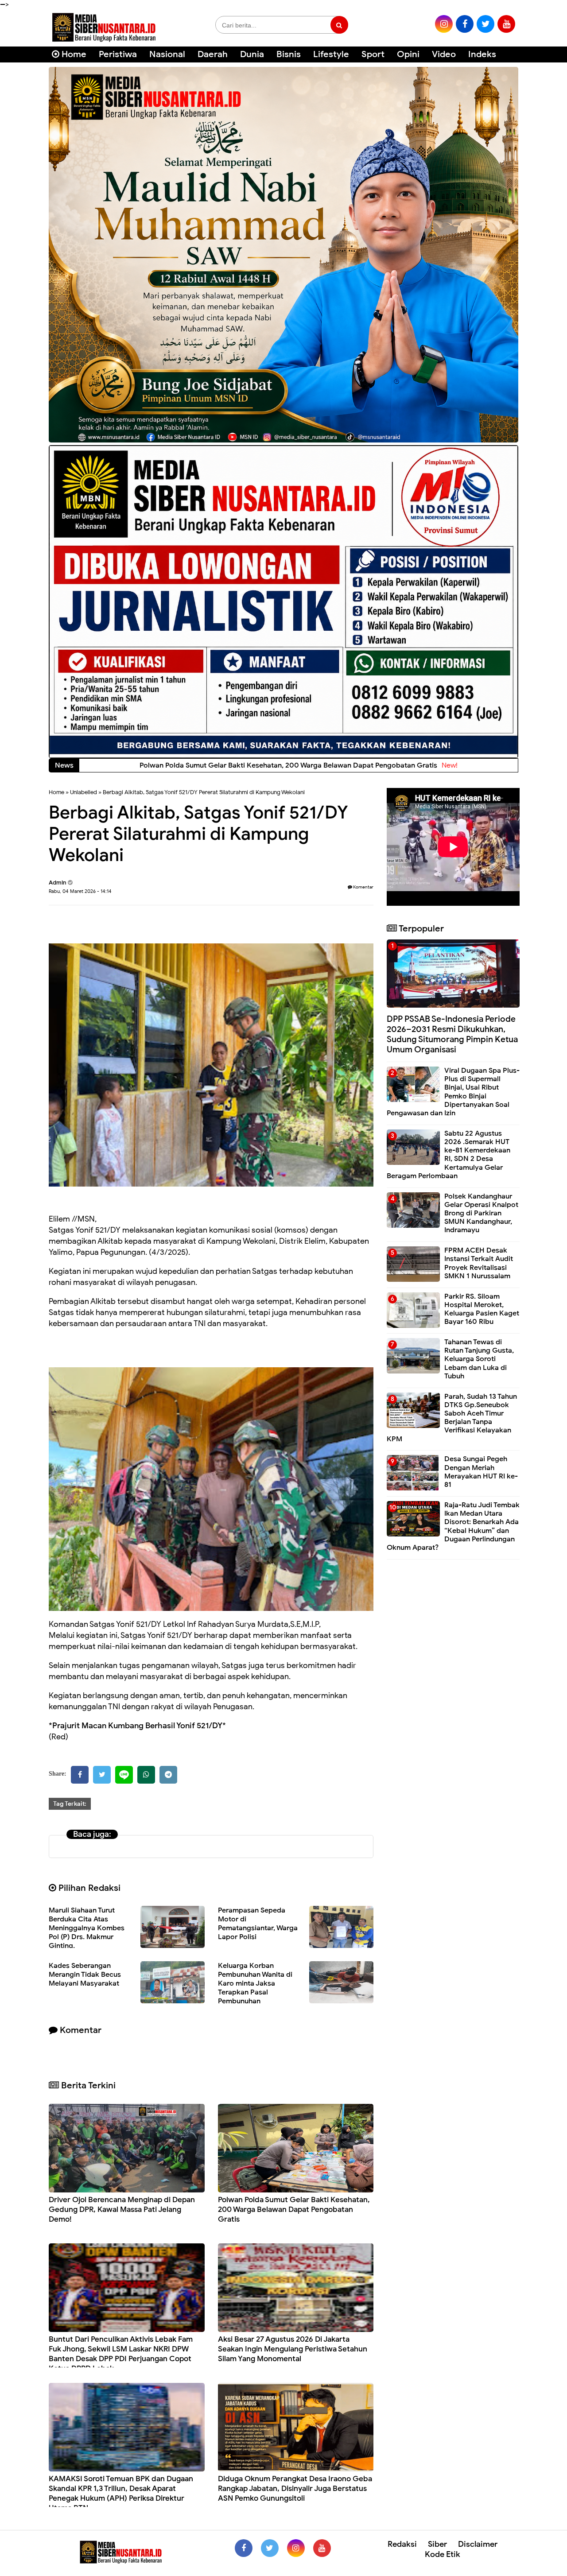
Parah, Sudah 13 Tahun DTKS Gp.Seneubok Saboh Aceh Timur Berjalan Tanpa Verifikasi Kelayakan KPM (452, 1418)
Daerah (213, 54)
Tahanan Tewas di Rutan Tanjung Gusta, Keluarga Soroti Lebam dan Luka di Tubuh (479, 1359)
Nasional (167, 54)
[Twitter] (102, 1775)
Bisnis (289, 54)
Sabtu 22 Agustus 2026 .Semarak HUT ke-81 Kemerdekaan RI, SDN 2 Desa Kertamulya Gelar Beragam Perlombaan (449, 1155)
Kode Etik (443, 2554)
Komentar (363, 887)
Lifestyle (331, 54)
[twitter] (485, 24)
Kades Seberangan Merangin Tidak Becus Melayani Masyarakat (85, 1975)
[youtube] (506, 24)
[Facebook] (80, 1775)
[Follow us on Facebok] (244, 2548)
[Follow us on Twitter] (270, 2548)
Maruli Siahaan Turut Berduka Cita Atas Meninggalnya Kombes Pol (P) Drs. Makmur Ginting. (87, 1928)
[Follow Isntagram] (296, 2548)
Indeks (482, 54)
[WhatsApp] (146, 1775)
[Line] (124, 1775)
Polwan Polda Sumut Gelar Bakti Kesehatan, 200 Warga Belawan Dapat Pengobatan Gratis (294, 2209)
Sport (373, 54)
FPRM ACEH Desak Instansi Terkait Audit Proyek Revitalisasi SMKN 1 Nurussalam (479, 1263)
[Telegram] (168, 1775)
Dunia (252, 54)
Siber (437, 2544)
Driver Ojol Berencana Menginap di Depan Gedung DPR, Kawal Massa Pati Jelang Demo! (122, 2209)
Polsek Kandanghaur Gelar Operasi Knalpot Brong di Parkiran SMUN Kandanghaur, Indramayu (481, 1213)
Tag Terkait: (70, 1804)
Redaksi (402, 2544)
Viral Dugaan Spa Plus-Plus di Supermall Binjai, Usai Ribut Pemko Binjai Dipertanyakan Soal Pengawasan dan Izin (453, 1092)
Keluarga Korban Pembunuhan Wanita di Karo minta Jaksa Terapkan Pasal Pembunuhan (255, 1983)
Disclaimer (478, 2544)
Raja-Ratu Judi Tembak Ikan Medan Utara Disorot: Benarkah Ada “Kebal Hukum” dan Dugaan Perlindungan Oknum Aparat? (453, 1526)
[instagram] (444, 24)
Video (444, 54)
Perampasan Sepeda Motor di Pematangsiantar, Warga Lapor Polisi (258, 1924)
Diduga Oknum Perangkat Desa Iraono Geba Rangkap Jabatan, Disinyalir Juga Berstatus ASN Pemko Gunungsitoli (295, 2489)
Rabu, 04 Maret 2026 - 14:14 (80, 891)
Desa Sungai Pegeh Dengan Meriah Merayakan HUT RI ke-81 (481, 1472)
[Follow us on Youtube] (322, 2548)
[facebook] (465, 24)
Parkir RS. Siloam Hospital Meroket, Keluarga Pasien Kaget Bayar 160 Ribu (482, 1309)
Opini (408, 54)
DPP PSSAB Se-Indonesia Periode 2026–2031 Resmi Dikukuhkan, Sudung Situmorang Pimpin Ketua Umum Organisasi (452, 1034)
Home (73, 54)
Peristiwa (118, 54)
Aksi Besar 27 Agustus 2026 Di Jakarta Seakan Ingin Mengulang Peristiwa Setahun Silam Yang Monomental (293, 2349)
